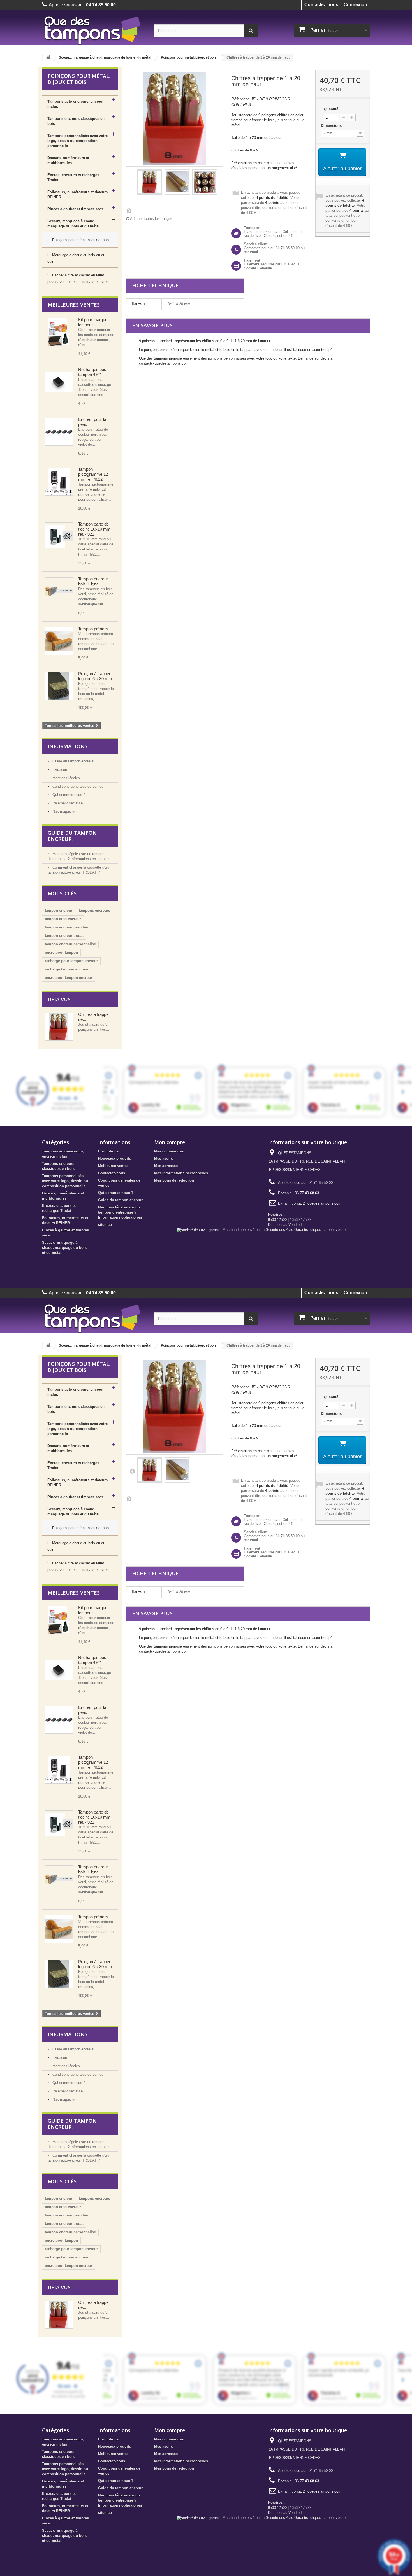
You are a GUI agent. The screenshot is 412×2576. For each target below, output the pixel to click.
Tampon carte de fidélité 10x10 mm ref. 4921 (94, 529)
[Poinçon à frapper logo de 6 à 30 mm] (59, 686)
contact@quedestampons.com (317, 1203)
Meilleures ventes (74, 305)
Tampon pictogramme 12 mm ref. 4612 (93, 474)
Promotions (108, 1151)
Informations (68, 746)
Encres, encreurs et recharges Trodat (73, 177)
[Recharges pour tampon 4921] (59, 382)
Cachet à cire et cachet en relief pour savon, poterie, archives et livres (78, 278)
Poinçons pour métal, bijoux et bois (189, 57)
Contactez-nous (321, 5)
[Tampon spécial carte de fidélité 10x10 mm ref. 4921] (59, 536)
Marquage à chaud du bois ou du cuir (76, 258)
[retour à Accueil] (48, 58)
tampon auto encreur (63, 919)
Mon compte (170, 1142)
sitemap (105, 1225)
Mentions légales (66, 778)
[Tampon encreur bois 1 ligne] (59, 591)
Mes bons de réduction (174, 1180)
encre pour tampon (61, 952)
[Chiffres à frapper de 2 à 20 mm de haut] (150, 182)
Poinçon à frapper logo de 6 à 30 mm (95, 676)
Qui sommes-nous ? (68, 795)
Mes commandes (169, 1151)
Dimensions (332, 126)
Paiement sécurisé (67, 803)
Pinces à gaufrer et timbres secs (75, 209)
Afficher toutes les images (151, 219)
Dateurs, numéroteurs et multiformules (68, 160)
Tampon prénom (93, 629)
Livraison (59, 770)
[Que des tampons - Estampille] (94, 30)
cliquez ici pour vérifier (328, 1230)
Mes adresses (166, 1166)
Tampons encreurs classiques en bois (76, 121)
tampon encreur (59, 910)
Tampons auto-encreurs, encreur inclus (76, 104)
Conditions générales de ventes (77, 786)
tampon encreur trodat (64, 936)
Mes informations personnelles (181, 1173)
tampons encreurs (94, 910)
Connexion (355, 5)
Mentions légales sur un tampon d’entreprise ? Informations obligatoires (120, 1212)
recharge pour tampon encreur (71, 961)
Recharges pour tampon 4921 (93, 372)
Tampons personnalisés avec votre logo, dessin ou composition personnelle (77, 141)
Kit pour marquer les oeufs (93, 322)
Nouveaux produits (114, 1158)
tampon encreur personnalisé (70, 944)
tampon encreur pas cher (67, 927)
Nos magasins (63, 812)
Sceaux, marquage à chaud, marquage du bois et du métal (105, 57)
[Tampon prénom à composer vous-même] (59, 641)
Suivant (129, 211)
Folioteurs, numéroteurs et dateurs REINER (77, 194)
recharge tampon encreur (67, 969)
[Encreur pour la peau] (59, 432)
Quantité (331, 109)
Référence (240, 99)
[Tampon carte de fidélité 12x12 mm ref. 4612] (59, 482)
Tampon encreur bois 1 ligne (93, 581)
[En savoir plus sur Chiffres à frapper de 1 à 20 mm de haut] (59, 1027)
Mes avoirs (164, 1158)
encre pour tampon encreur (69, 978)
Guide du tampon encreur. (73, 761)
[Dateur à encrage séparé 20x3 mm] (59, 332)
